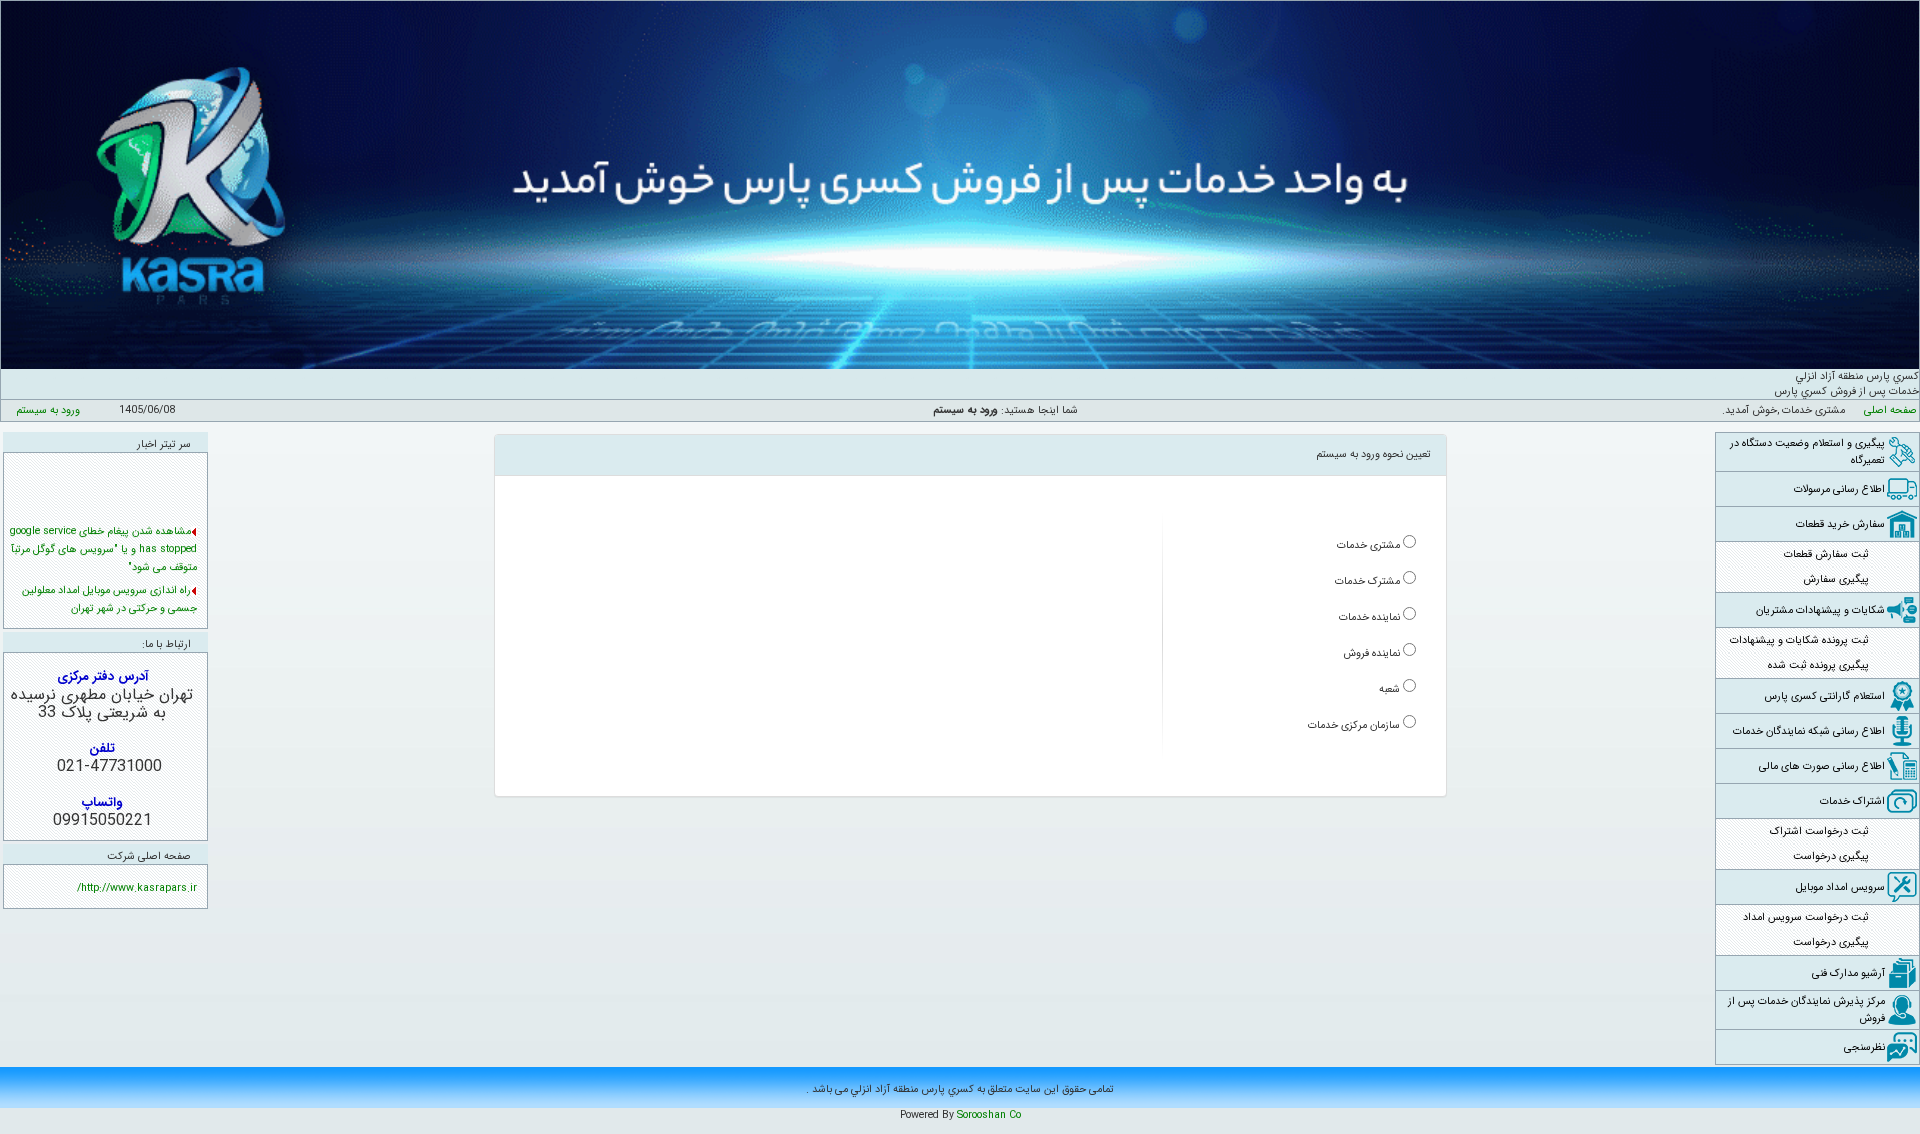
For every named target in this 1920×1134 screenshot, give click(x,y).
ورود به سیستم (48, 410)
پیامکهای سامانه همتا (145, 612)
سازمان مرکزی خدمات (1354, 725)
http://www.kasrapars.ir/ (137, 888)
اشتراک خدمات (1852, 801)
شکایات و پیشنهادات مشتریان (1820, 610)
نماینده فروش (1371, 653)
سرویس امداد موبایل (1840, 887)
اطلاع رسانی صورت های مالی (1822, 766)
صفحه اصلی (1890, 410)
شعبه (1389, 689)
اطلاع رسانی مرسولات (1839, 489)
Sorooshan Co (989, 1115)
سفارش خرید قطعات (1840, 524)
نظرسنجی (1864, 1047)
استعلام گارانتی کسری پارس (1824, 696)
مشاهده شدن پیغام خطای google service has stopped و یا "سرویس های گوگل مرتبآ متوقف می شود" (103, 530)
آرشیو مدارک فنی (1848, 973)
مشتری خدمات (1368, 545)
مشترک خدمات (1367, 581)
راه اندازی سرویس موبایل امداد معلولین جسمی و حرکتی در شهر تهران (109, 580)
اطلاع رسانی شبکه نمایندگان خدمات (1809, 731)
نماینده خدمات (1369, 617)
